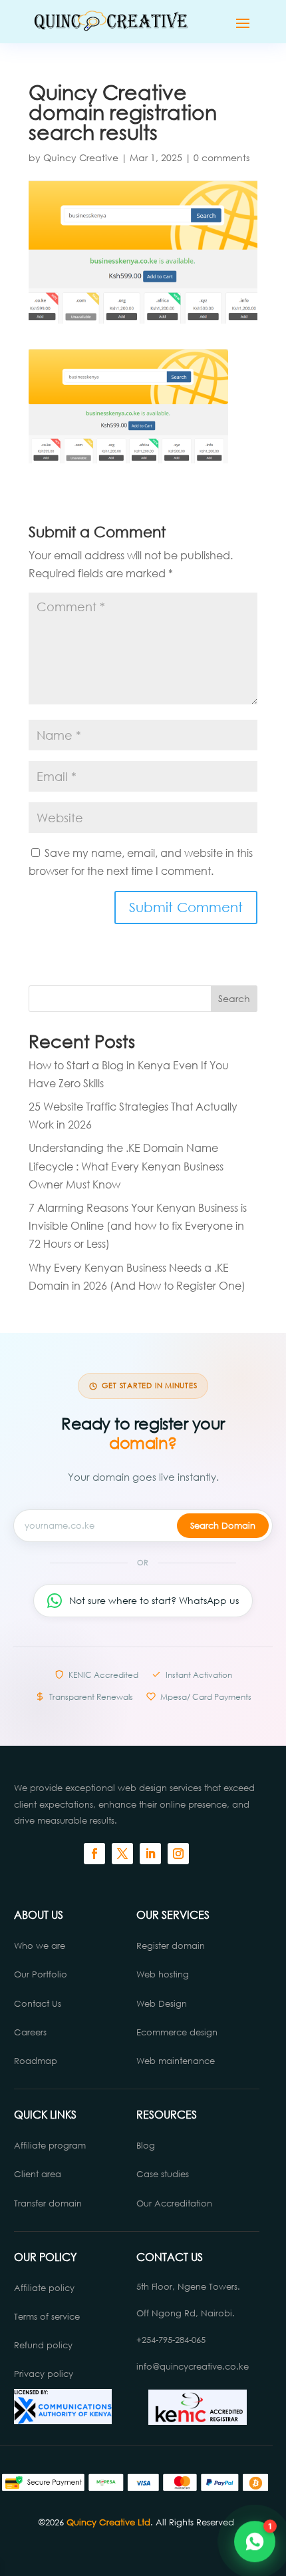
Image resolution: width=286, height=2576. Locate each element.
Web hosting (163, 1974)
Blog (146, 2146)
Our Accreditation (174, 2203)
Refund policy (43, 2345)
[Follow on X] (122, 1854)
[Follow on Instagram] (178, 1854)
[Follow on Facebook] (94, 1854)
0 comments (221, 157)
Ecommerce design (177, 2032)
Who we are (40, 1946)
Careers (30, 2032)
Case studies (164, 2174)
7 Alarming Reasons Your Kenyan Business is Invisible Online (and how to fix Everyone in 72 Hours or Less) (138, 1225)
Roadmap (36, 2061)
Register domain (171, 1946)
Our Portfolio (41, 1974)
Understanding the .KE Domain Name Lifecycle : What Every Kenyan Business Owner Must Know (126, 1165)
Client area (38, 2174)
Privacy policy (44, 2374)
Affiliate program (50, 2146)
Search (234, 998)
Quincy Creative (81, 157)
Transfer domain (48, 2203)
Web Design (162, 2004)
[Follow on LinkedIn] (150, 1854)
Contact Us (38, 2004)
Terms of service (47, 2317)
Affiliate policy (44, 2288)
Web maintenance (176, 2061)
